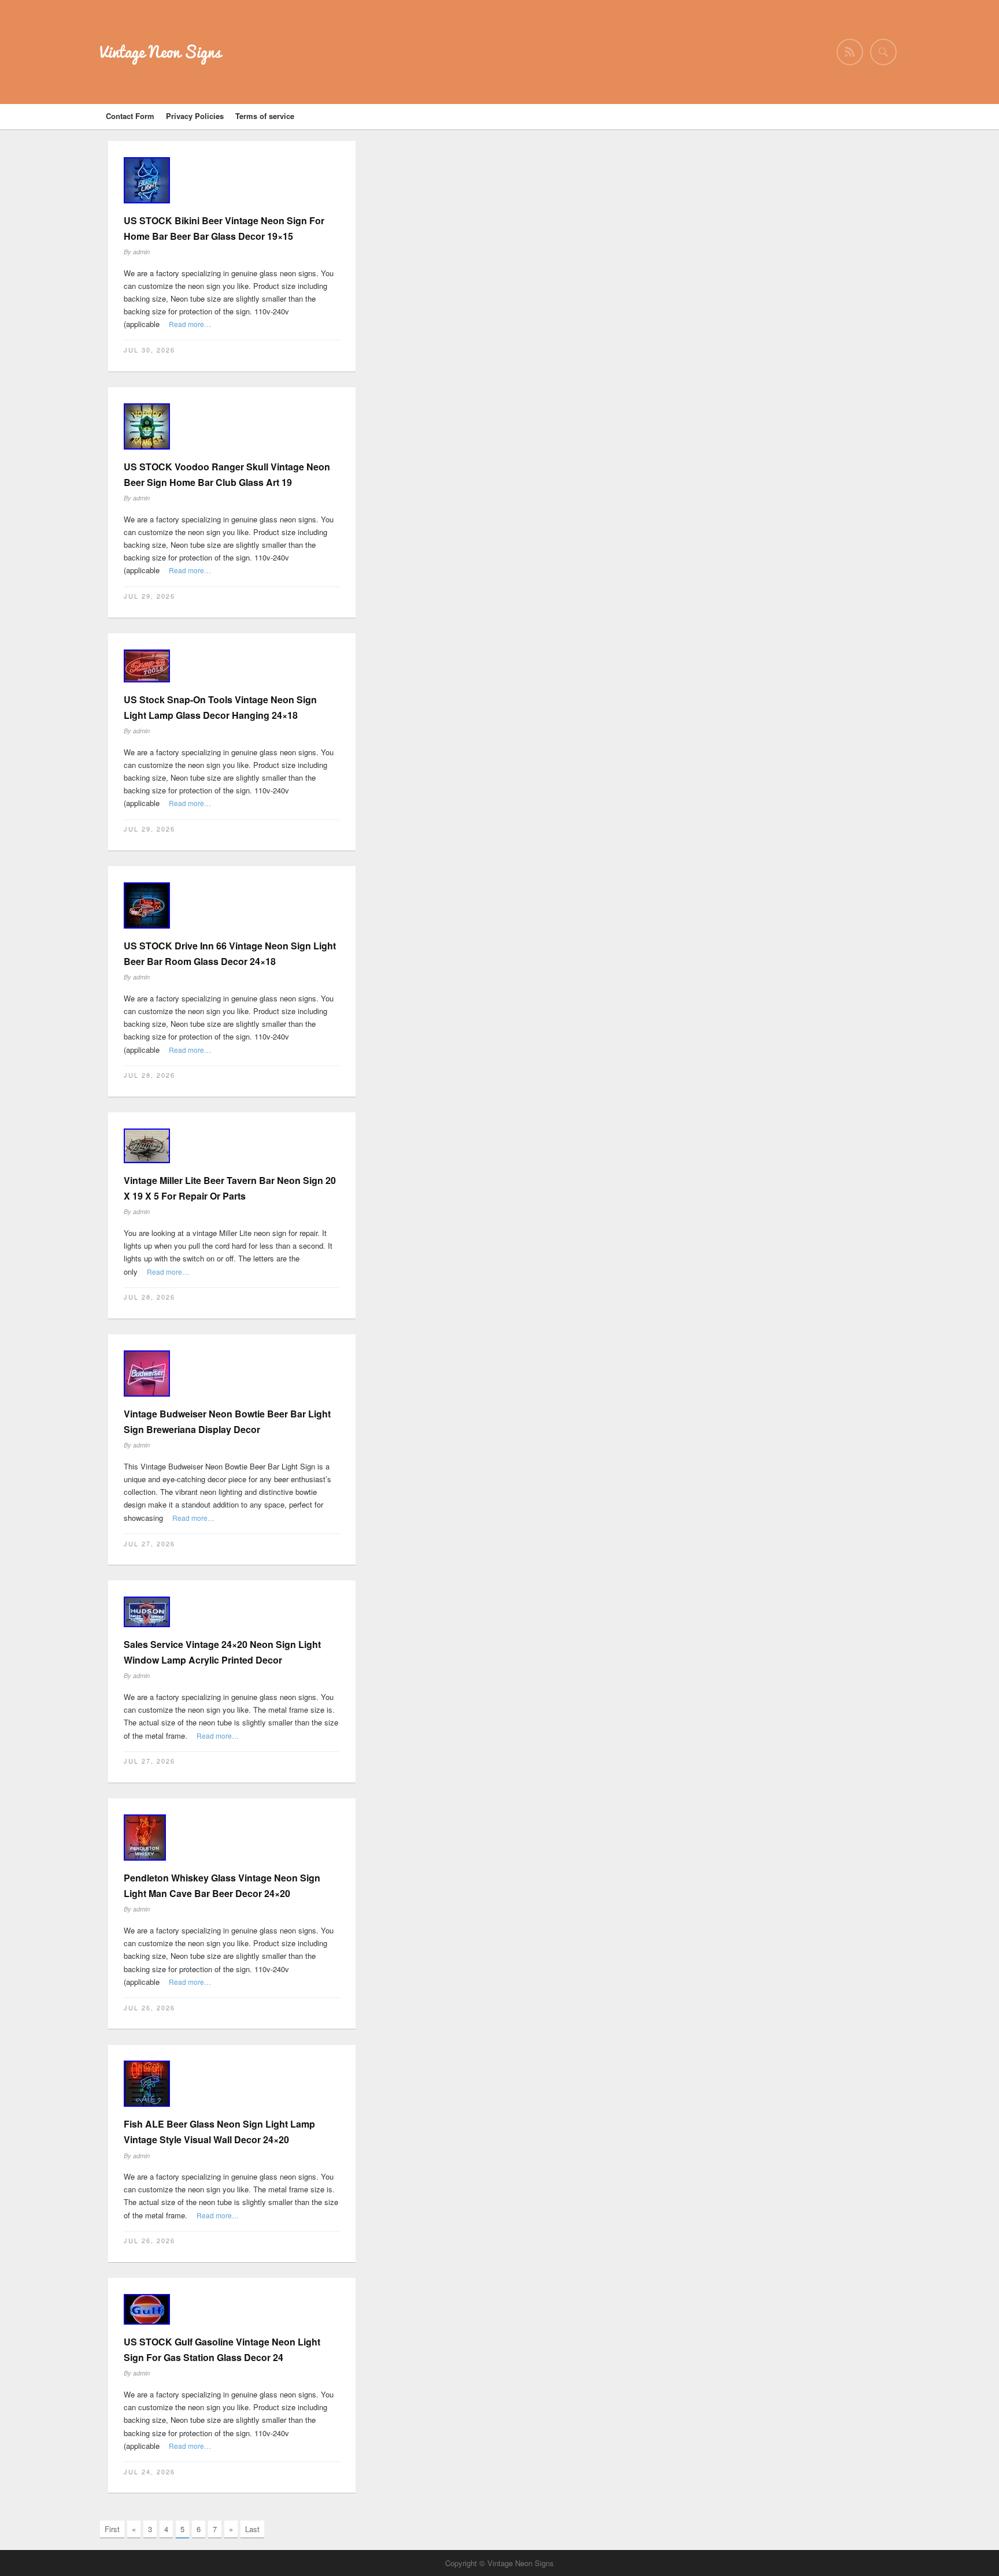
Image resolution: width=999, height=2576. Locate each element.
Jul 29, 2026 (149, 596)
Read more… (190, 324)
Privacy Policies (195, 116)
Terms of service (265, 116)
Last (252, 2529)
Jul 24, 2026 (149, 2471)
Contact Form (130, 116)
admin (141, 252)
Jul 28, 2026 (149, 1075)
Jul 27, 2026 (149, 1543)
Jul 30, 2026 (149, 350)
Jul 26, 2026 (149, 2007)
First (112, 2529)
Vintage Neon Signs (160, 52)
